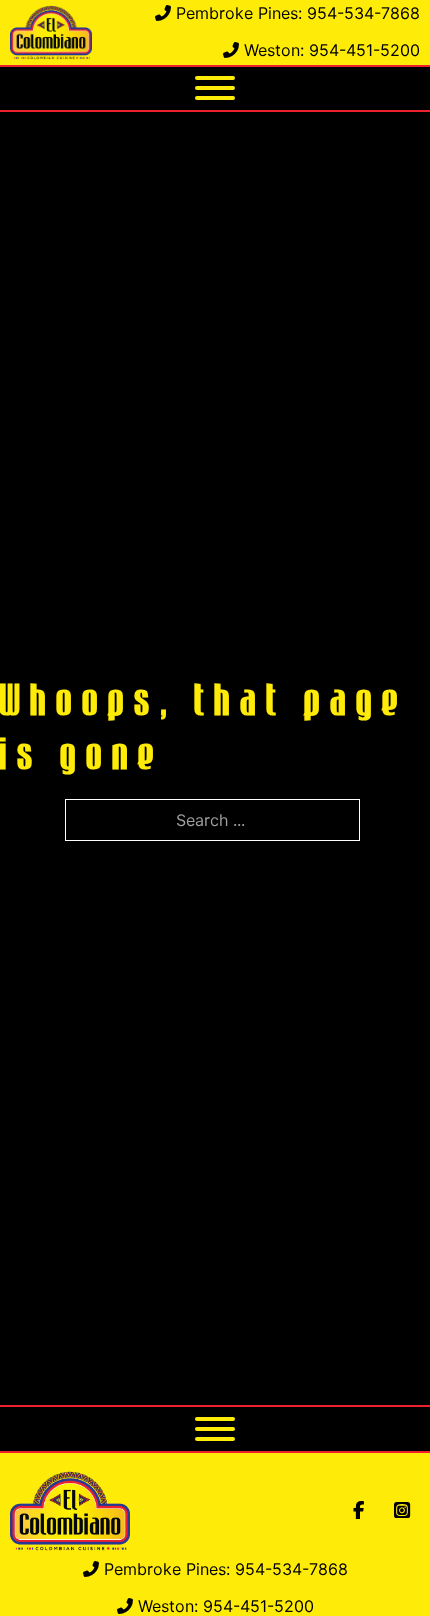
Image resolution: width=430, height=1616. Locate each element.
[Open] (215, 88)
